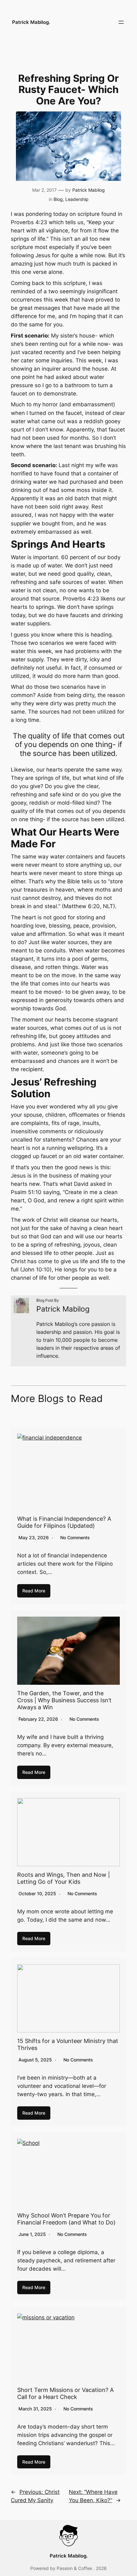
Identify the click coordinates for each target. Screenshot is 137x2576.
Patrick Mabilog (89, 190)
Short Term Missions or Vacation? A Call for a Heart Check (65, 2393)
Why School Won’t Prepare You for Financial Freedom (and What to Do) (66, 2219)
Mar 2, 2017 (44, 190)
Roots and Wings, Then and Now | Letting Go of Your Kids (64, 1878)
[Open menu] (121, 22)
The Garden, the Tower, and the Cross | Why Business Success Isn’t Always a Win (64, 1700)
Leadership (77, 199)
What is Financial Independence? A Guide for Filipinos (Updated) (64, 1522)
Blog (58, 199)
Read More (34, 1591)
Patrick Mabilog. (31, 22)
